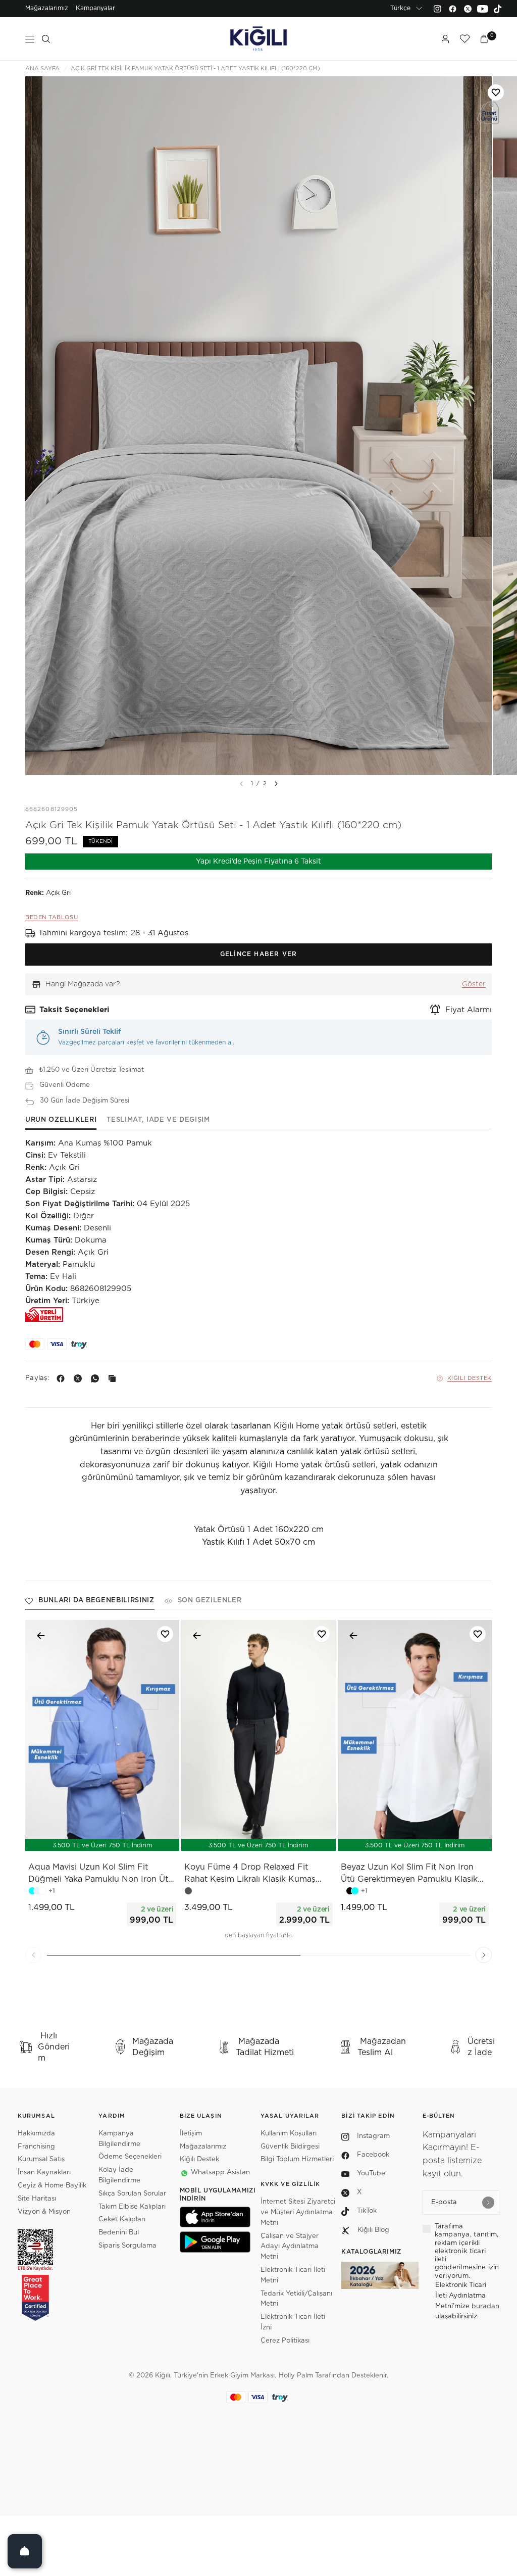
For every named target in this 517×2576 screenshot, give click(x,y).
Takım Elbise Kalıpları (132, 2207)
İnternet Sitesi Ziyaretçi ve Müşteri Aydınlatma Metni (298, 2212)
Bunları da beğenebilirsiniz (96, 1601)
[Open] (25, 2551)
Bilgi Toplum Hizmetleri (297, 2159)
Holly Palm (296, 2376)
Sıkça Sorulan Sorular (132, 2194)
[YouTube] (483, 9)
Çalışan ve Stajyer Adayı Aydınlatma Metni (290, 2247)
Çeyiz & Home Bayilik (52, 2186)
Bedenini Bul (119, 2233)
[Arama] (46, 39)
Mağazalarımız (47, 8)
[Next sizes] (132, 1838)
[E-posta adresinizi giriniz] (488, 2203)
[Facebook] (452, 9)
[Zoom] (258, 426)
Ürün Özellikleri (61, 1120)
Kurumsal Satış (41, 2159)
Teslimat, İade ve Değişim (158, 1120)
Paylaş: (37, 1378)
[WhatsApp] (97, 1378)
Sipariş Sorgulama (127, 2246)
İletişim (191, 2134)
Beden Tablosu (51, 917)
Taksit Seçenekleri (74, 1010)
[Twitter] (468, 9)
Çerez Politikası (285, 2341)
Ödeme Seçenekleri (130, 2157)
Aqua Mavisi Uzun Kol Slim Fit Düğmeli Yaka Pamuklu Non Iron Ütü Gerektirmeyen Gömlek (101, 1874)
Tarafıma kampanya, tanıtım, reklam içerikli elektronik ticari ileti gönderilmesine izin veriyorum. (467, 2251)
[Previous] (33, 1955)
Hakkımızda (36, 2134)
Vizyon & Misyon (44, 2212)
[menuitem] (47, 9)
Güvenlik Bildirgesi (290, 2147)
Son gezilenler (210, 1601)
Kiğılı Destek (470, 1378)
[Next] (276, 784)
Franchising (36, 2147)
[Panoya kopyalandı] (114, 1378)
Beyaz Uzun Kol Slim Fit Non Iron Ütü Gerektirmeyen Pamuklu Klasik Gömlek (409, 1874)
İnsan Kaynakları (44, 2173)
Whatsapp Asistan (220, 2173)
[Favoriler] (464, 39)
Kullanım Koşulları (289, 2134)
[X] (80, 1378)
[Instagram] (437, 9)
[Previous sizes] (76, 1838)
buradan (485, 2306)
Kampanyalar (95, 8)
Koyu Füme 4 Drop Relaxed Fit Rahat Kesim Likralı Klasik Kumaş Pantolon (250, 1874)
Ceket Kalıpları (122, 2220)
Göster (474, 984)
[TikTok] (498, 9)
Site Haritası (37, 2199)
